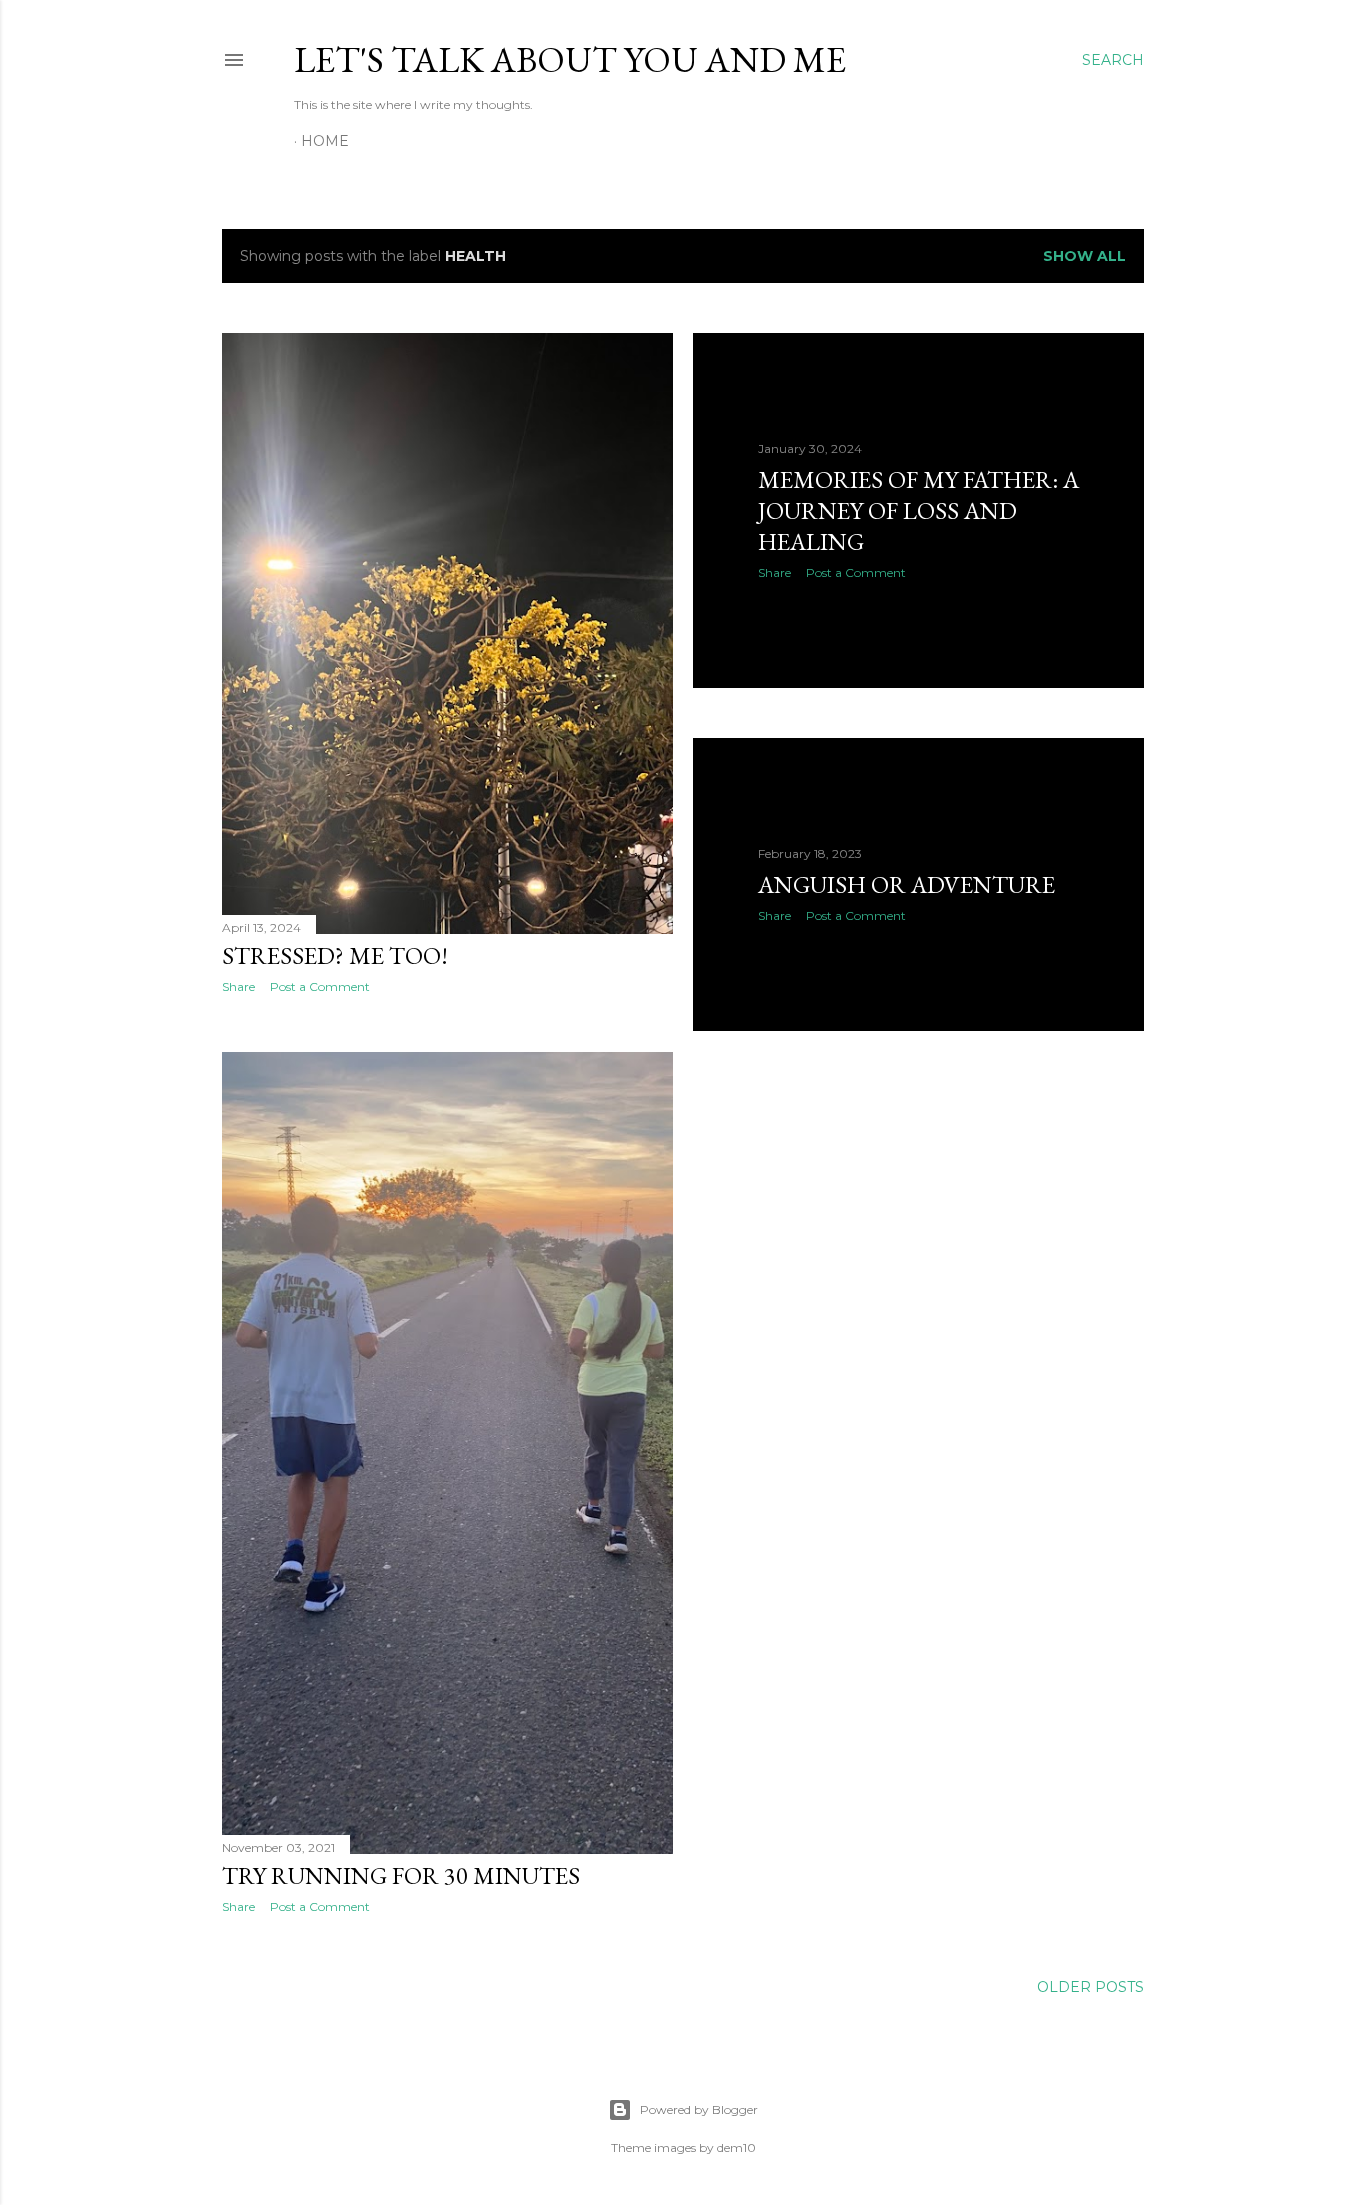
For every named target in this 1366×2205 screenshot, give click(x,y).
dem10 (736, 2147)
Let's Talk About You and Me (570, 59)
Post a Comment (320, 986)
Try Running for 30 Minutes (401, 1875)
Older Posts (1090, 1987)
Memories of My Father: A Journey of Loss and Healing (918, 510)
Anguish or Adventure (906, 884)
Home (325, 141)
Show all (1084, 256)
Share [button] (238, 986)
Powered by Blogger (699, 2109)
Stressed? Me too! (335, 955)
